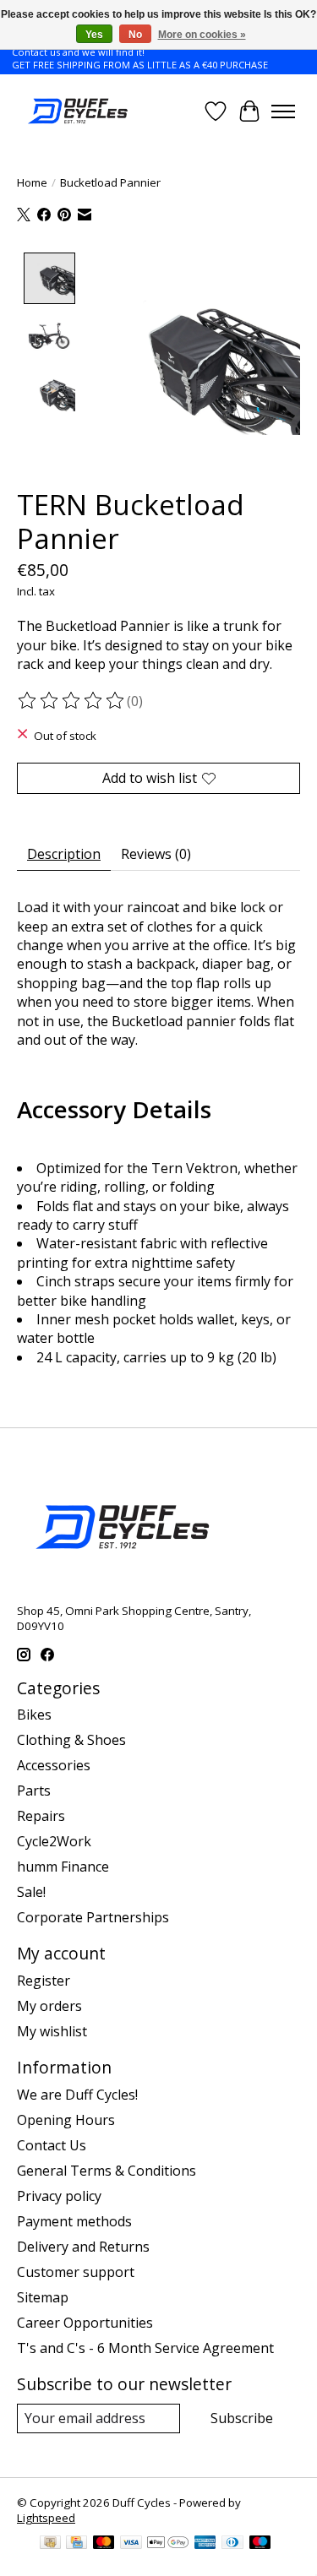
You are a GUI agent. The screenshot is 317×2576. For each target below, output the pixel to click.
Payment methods (74, 2221)
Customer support (76, 2272)
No (135, 35)
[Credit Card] (77, 2544)
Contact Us (52, 2145)
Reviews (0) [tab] (156, 854)
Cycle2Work (54, 1841)
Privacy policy (59, 2196)
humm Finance (63, 1867)
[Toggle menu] (283, 111)
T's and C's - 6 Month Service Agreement (145, 2348)
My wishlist (52, 2031)
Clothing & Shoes (71, 1740)
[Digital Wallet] (168, 2544)
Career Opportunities (85, 2323)
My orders (49, 2006)
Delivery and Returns (83, 2247)
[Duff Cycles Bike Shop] (77, 111)
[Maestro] (260, 2544)
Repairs (41, 1816)
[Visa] (131, 2544)
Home (32, 182)
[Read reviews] (72, 701)
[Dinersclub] (232, 2544)
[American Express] (205, 2544)
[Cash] (50, 2544)
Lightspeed (46, 2518)
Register (44, 1981)
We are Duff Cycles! (77, 2095)
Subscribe (242, 2418)
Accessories (54, 1765)
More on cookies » (202, 35)
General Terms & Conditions (107, 2171)
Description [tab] (64, 854)
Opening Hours (66, 2120)
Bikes (34, 1715)
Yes (94, 35)
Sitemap (43, 2297)
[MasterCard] (104, 2544)
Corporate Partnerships (93, 1917)
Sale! (31, 1892)
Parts (34, 1791)
